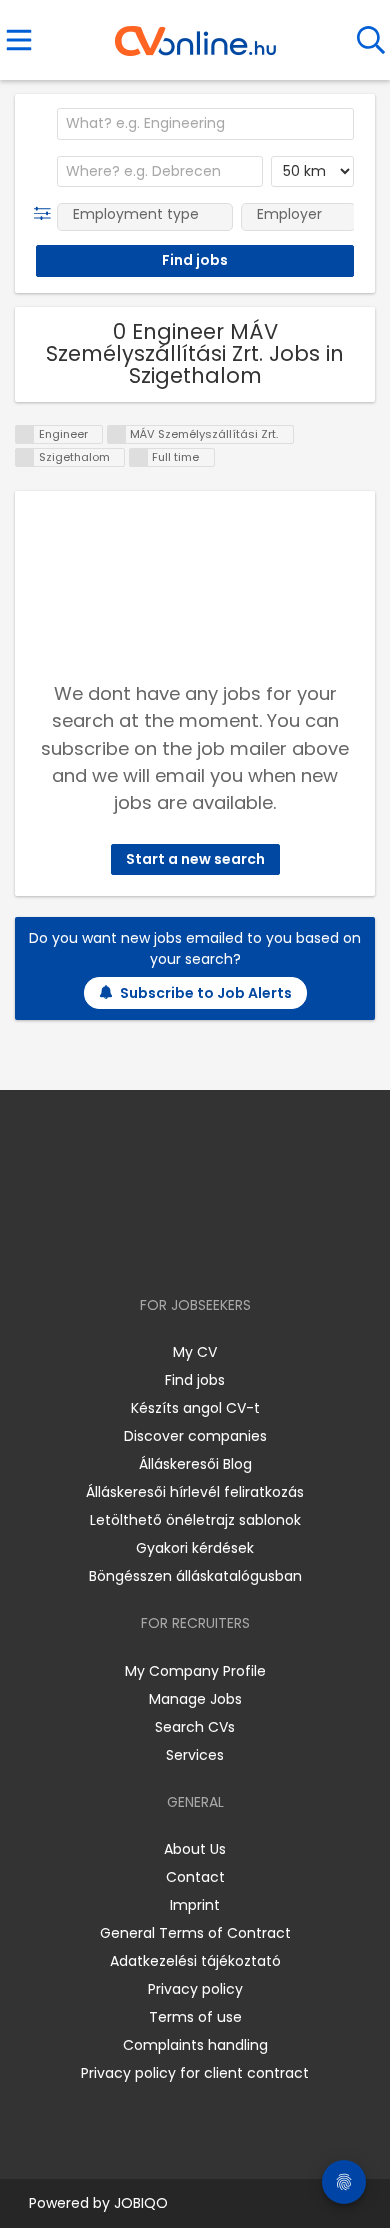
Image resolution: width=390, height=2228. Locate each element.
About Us (195, 1849)
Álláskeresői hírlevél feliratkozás (195, 1492)
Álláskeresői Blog (195, 1464)
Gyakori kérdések (195, 1548)
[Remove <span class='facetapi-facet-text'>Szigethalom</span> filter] (25, 457)
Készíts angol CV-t (195, 1408)
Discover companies (195, 1436)
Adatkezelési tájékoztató (195, 1961)
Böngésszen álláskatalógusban (195, 1576)
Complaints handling (195, 2045)
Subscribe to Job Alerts (206, 993)
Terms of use (195, 2017)
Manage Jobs (195, 1699)
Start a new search (195, 859)
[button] (46, 214)
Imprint (195, 1905)
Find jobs (195, 1380)
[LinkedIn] (215, 1247)
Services (195, 1755)
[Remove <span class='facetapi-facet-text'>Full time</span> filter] (139, 457)
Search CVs (195, 1727)
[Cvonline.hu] (195, 34)
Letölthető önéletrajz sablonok (195, 1520)
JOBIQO (141, 2203)
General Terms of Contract (195, 1933)
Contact (195, 1877)
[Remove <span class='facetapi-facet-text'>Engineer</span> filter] (25, 434)
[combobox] (205, 124)
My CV (195, 1352)
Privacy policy (195, 1989)
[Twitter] (245, 1247)
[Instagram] (182, 1247)
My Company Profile (195, 1671)
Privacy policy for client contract (195, 2073)
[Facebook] (149, 1247)
